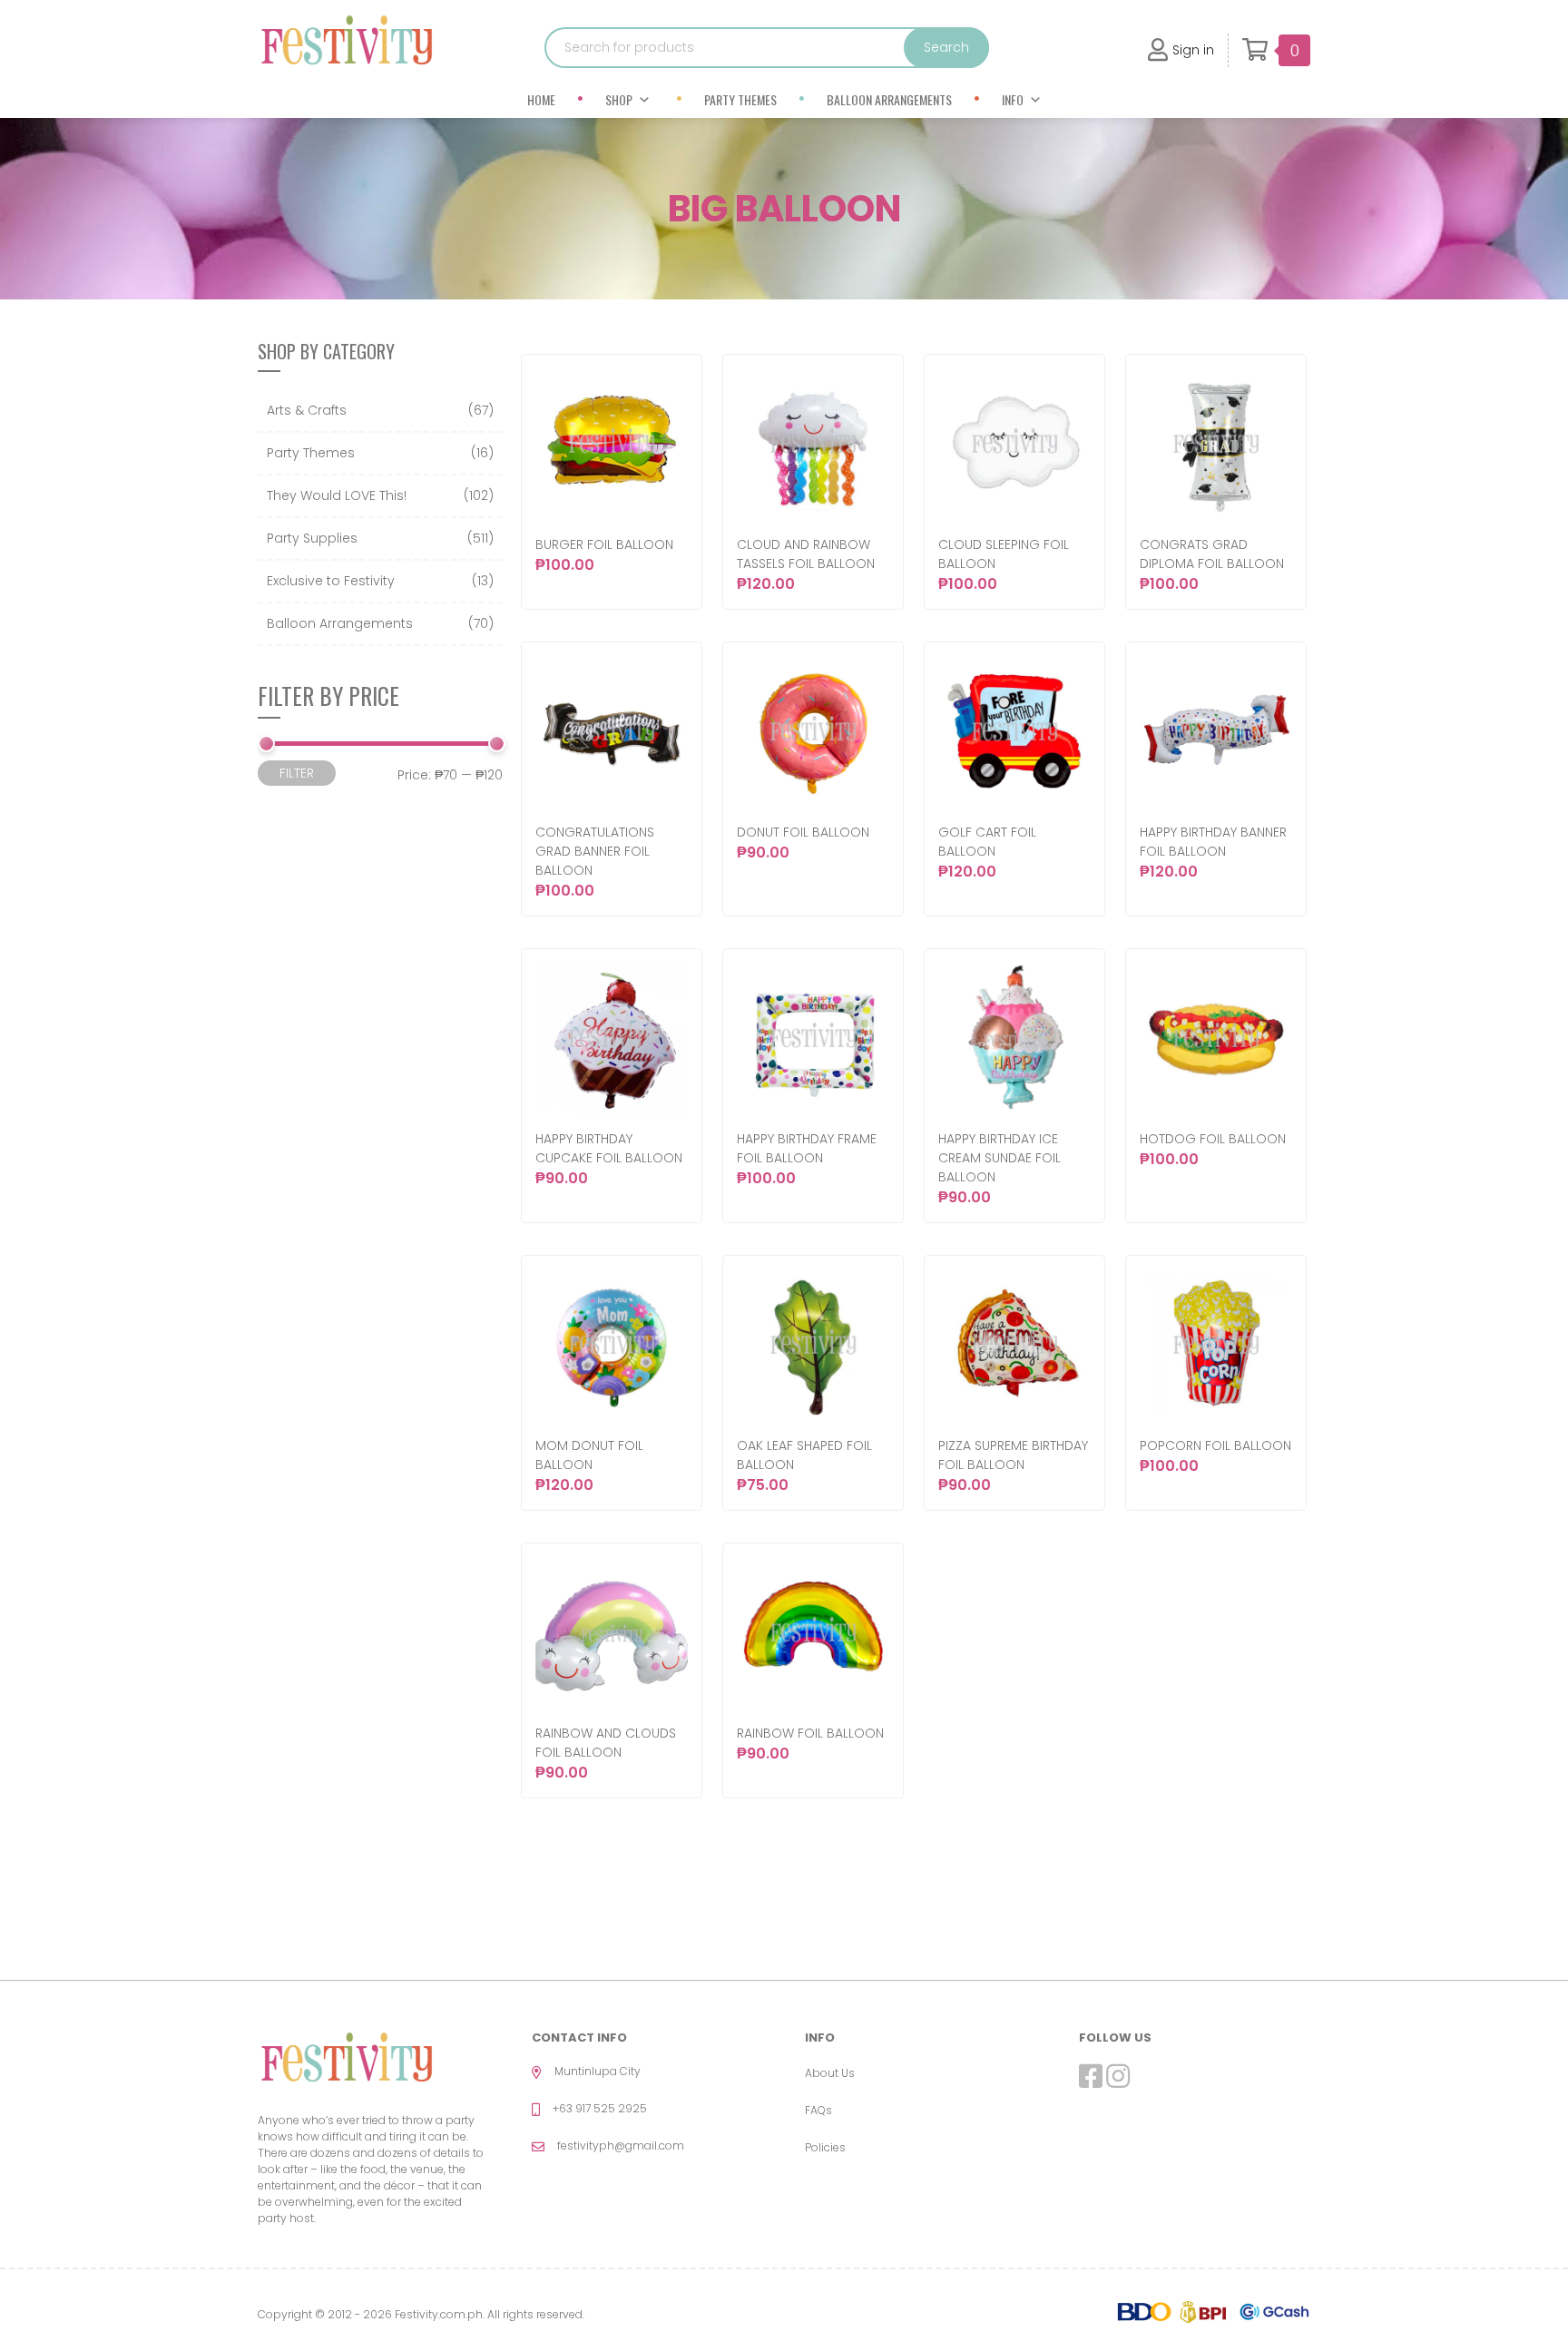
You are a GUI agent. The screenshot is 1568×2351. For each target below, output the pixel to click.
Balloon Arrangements (889, 99)
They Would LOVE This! (337, 495)
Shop (619, 99)
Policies (825, 2147)
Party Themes (740, 99)
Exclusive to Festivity (331, 581)
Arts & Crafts (307, 410)
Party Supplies (312, 538)
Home (541, 99)
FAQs (818, 2110)
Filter (297, 773)
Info (1013, 99)
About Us (830, 2073)
